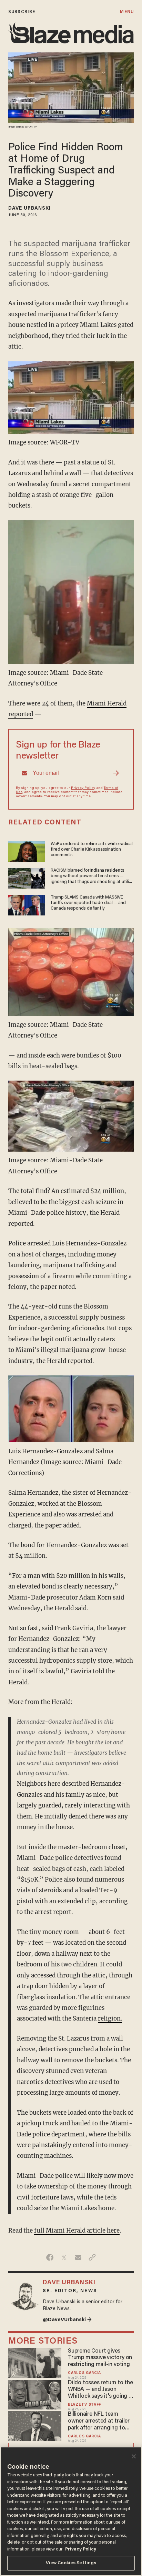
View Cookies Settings (71, 2563)
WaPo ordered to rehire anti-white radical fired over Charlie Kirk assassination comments (92, 850)
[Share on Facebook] (50, 2257)
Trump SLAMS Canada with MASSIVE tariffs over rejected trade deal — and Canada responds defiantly (88, 903)
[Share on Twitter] (64, 2257)
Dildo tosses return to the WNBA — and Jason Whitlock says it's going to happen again (101, 2390)
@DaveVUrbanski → (67, 2320)
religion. (110, 2018)
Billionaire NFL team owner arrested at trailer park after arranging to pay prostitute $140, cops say (99, 2422)
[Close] (134, 2456)
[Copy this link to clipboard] (92, 2257)
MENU (127, 12)
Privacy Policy (83, 788)
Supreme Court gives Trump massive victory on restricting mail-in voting (100, 2358)
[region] (71, 2511)
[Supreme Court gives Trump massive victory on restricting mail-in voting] (35, 2362)
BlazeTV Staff (84, 2405)
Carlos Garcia (84, 2373)
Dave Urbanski (29, 209)
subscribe (22, 12)
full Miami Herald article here (77, 2231)
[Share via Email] (78, 2257)
